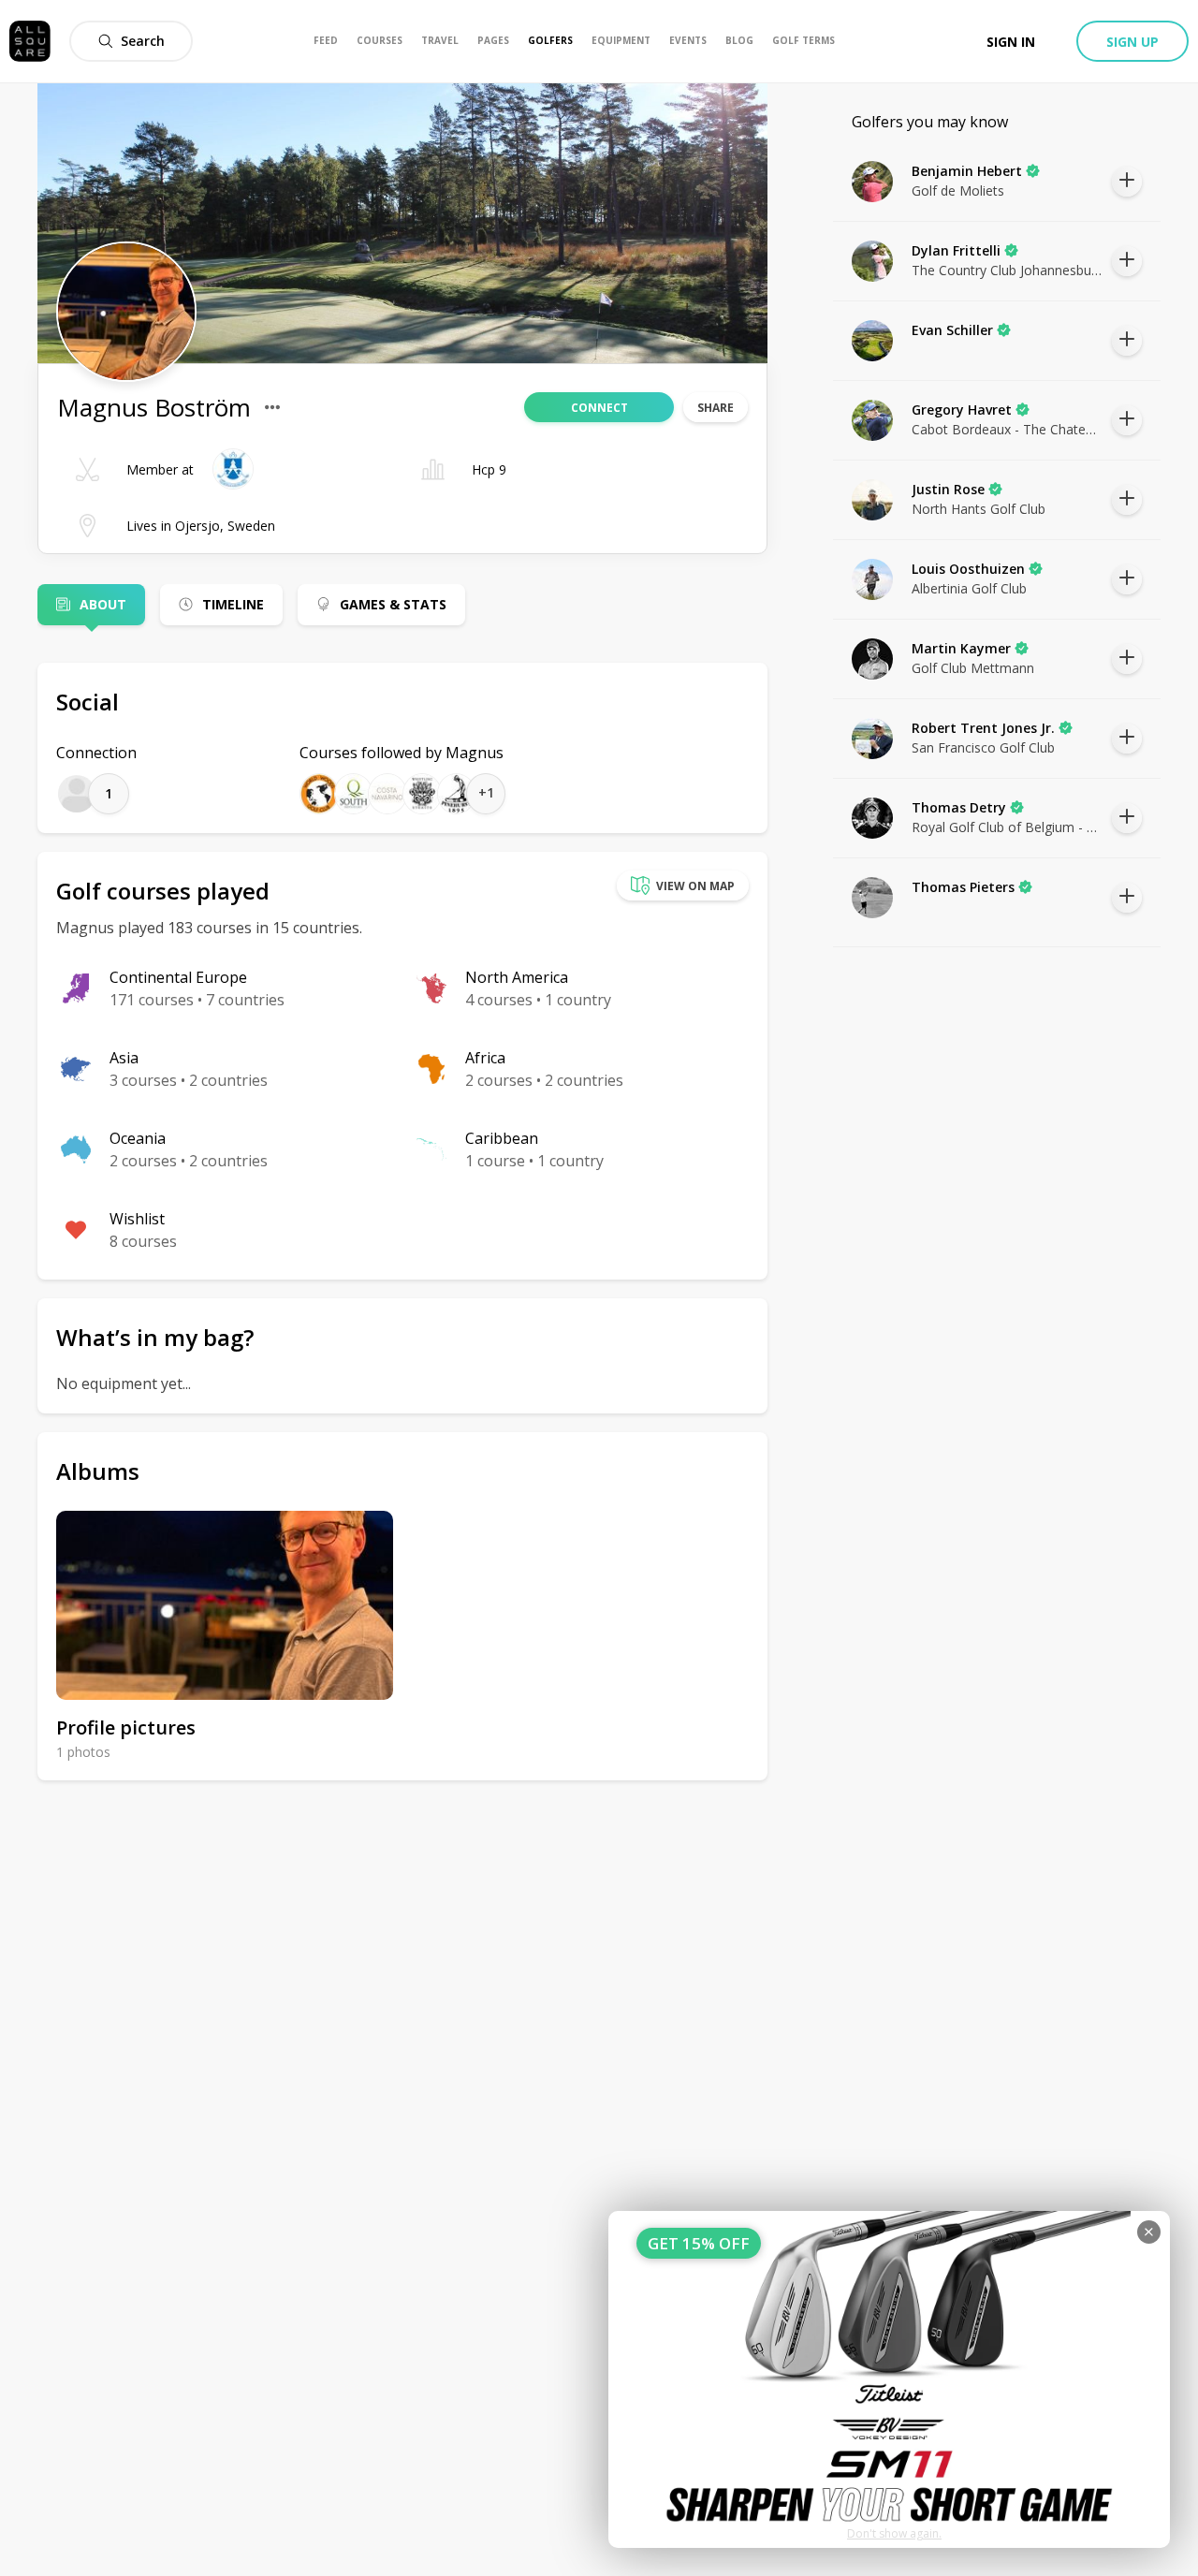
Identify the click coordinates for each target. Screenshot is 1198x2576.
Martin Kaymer (961, 648)
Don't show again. (894, 2533)
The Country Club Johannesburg (1007, 270)
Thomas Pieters (963, 887)
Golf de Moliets (958, 190)
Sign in (1011, 42)
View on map (695, 886)
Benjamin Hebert (967, 171)
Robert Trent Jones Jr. (983, 728)
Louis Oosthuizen (968, 569)
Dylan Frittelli (956, 250)
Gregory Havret (962, 410)
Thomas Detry (959, 807)
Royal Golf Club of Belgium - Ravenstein (1007, 827)
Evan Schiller (952, 330)
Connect (599, 408)
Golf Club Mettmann (973, 668)
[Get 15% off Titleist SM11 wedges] (889, 2379)
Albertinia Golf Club (969, 588)
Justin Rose (948, 489)
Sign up (1132, 42)
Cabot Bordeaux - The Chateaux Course (1007, 429)
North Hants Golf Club (979, 509)
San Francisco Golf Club (983, 747)
